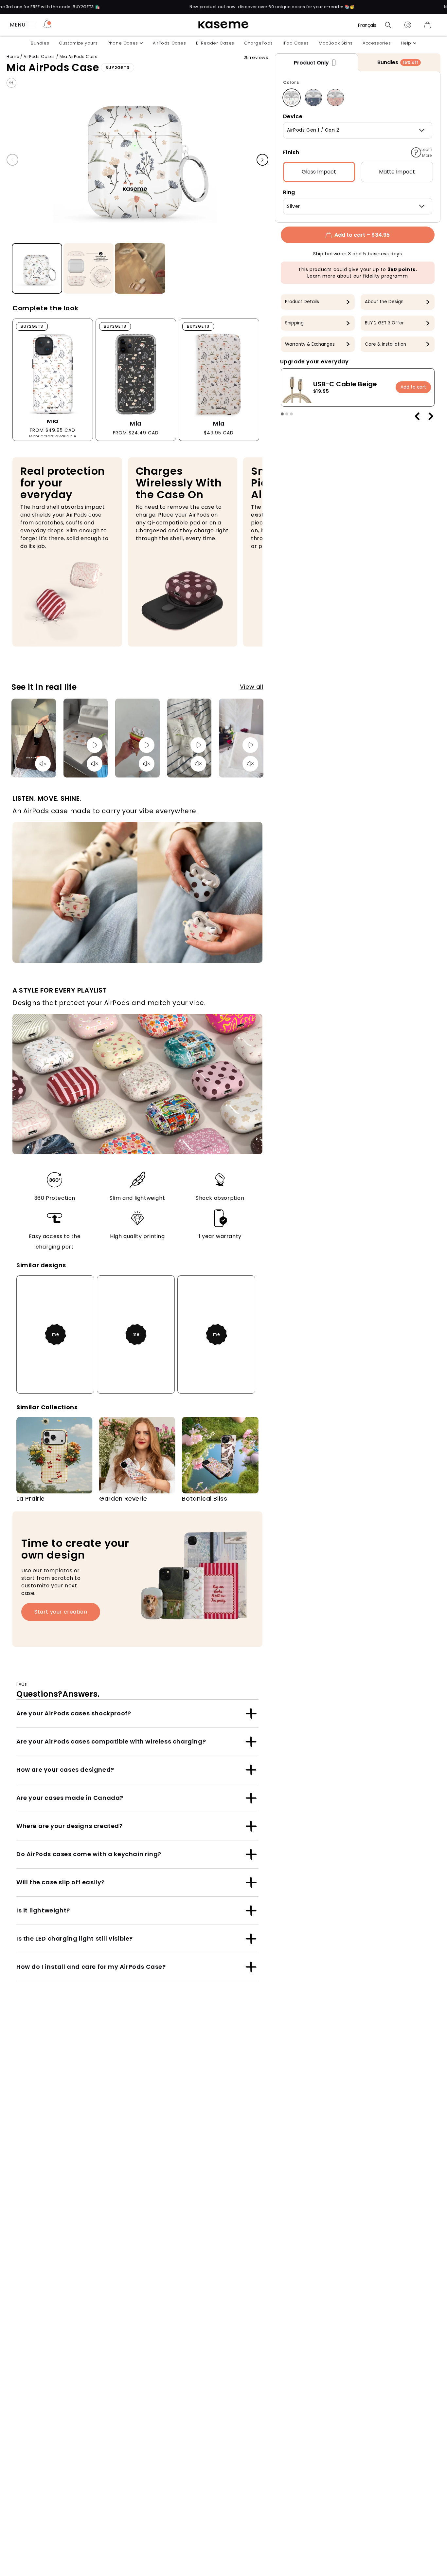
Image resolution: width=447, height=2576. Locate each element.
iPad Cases (296, 43)
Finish (291, 152)
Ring (289, 192)
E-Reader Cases (215, 43)
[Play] (95, 745)
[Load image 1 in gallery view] (37, 269)
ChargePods (259, 43)
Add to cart (413, 387)
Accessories (377, 43)
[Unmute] (43, 764)
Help (406, 43)
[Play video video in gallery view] (140, 269)
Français (367, 25)
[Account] (408, 25)
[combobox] (358, 130)
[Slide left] (12, 160)
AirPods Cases (170, 43)
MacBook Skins (336, 43)
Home (13, 56)
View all (252, 687)
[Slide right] (262, 160)
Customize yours (78, 43)
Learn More (427, 152)
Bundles (40, 43)
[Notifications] (47, 25)
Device (293, 116)
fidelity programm (385, 276)
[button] (388, 25)
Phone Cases (123, 43)
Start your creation (61, 1612)
